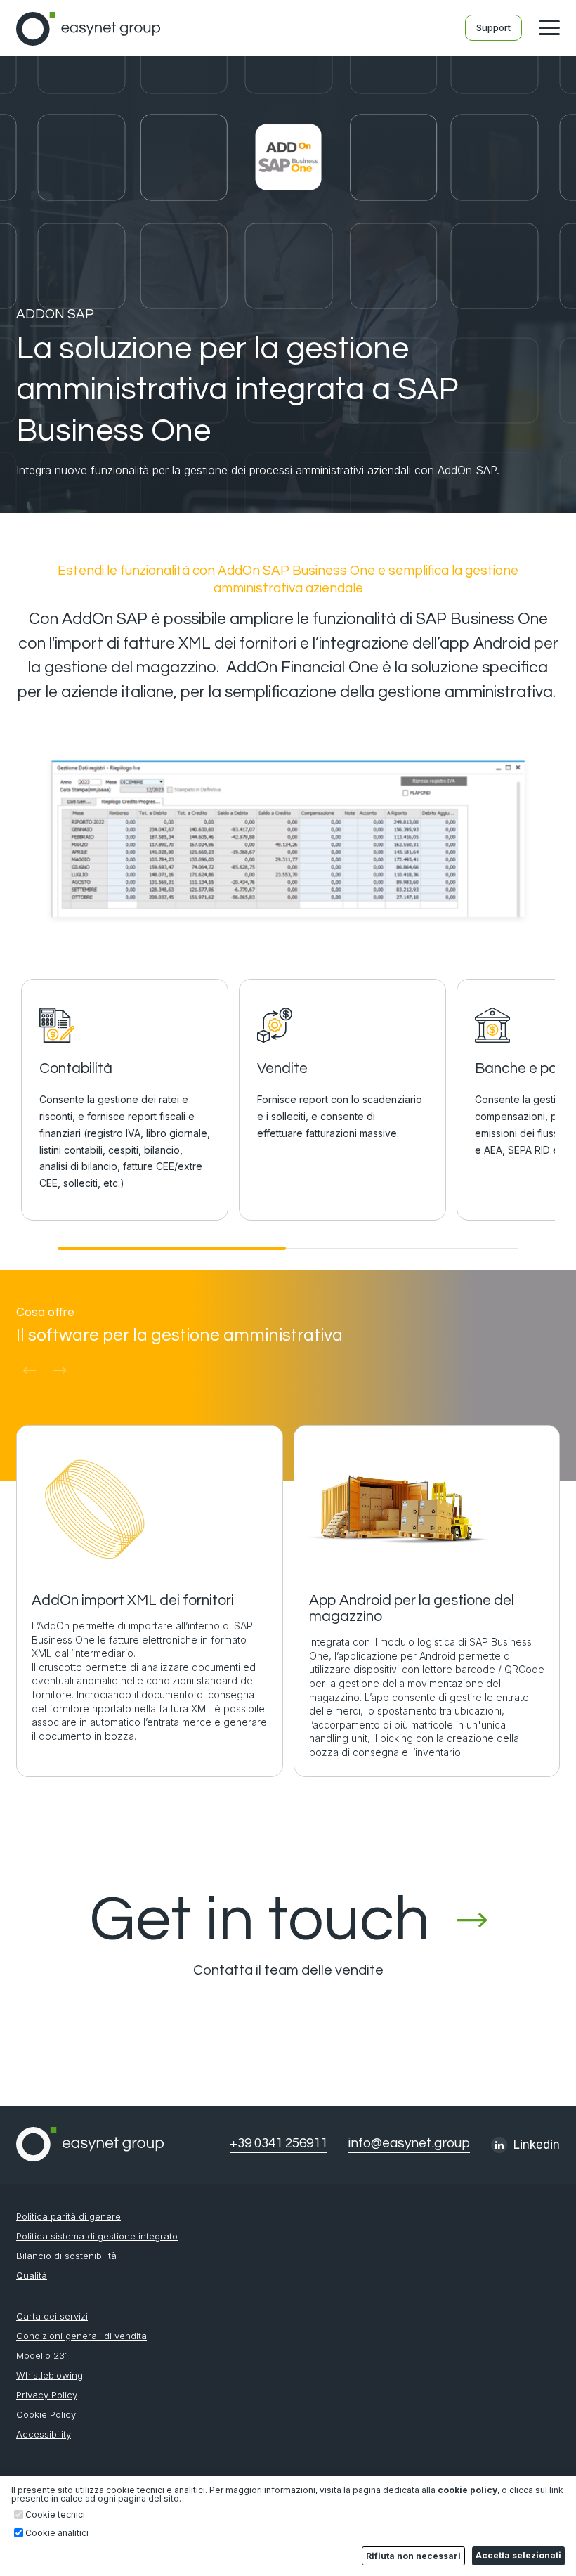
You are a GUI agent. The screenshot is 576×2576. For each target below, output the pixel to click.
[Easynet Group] (88, 41)
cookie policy (467, 2490)
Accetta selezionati (518, 2555)
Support (493, 27)
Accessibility (44, 2434)
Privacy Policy (47, 2395)
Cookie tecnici (55, 2515)
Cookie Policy (46, 2415)
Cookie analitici (57, 2533)
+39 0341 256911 (279, 2144)
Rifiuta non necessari (413, 2556)
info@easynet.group (409, 2144)
